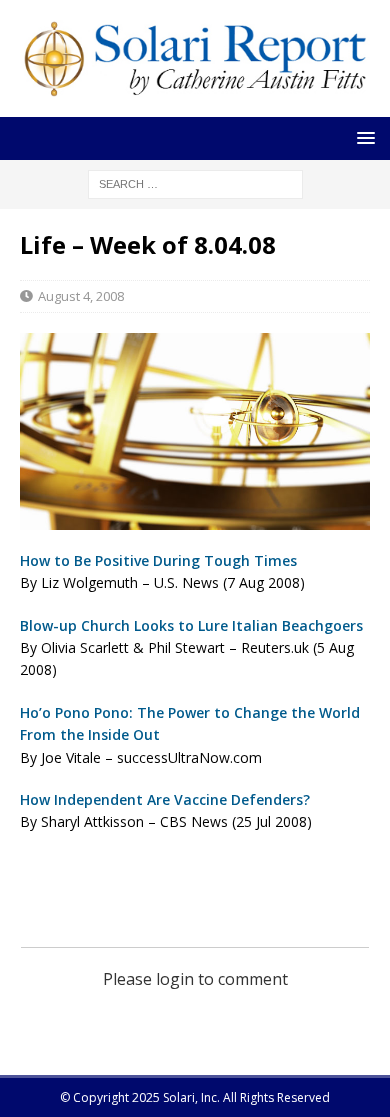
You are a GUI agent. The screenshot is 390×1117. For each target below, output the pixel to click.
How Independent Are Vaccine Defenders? (165, 799)
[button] (362, 137)
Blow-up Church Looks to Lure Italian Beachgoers (191, 625)
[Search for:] (195, 183)
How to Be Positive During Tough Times (158, 560)
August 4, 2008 (81, 296)
